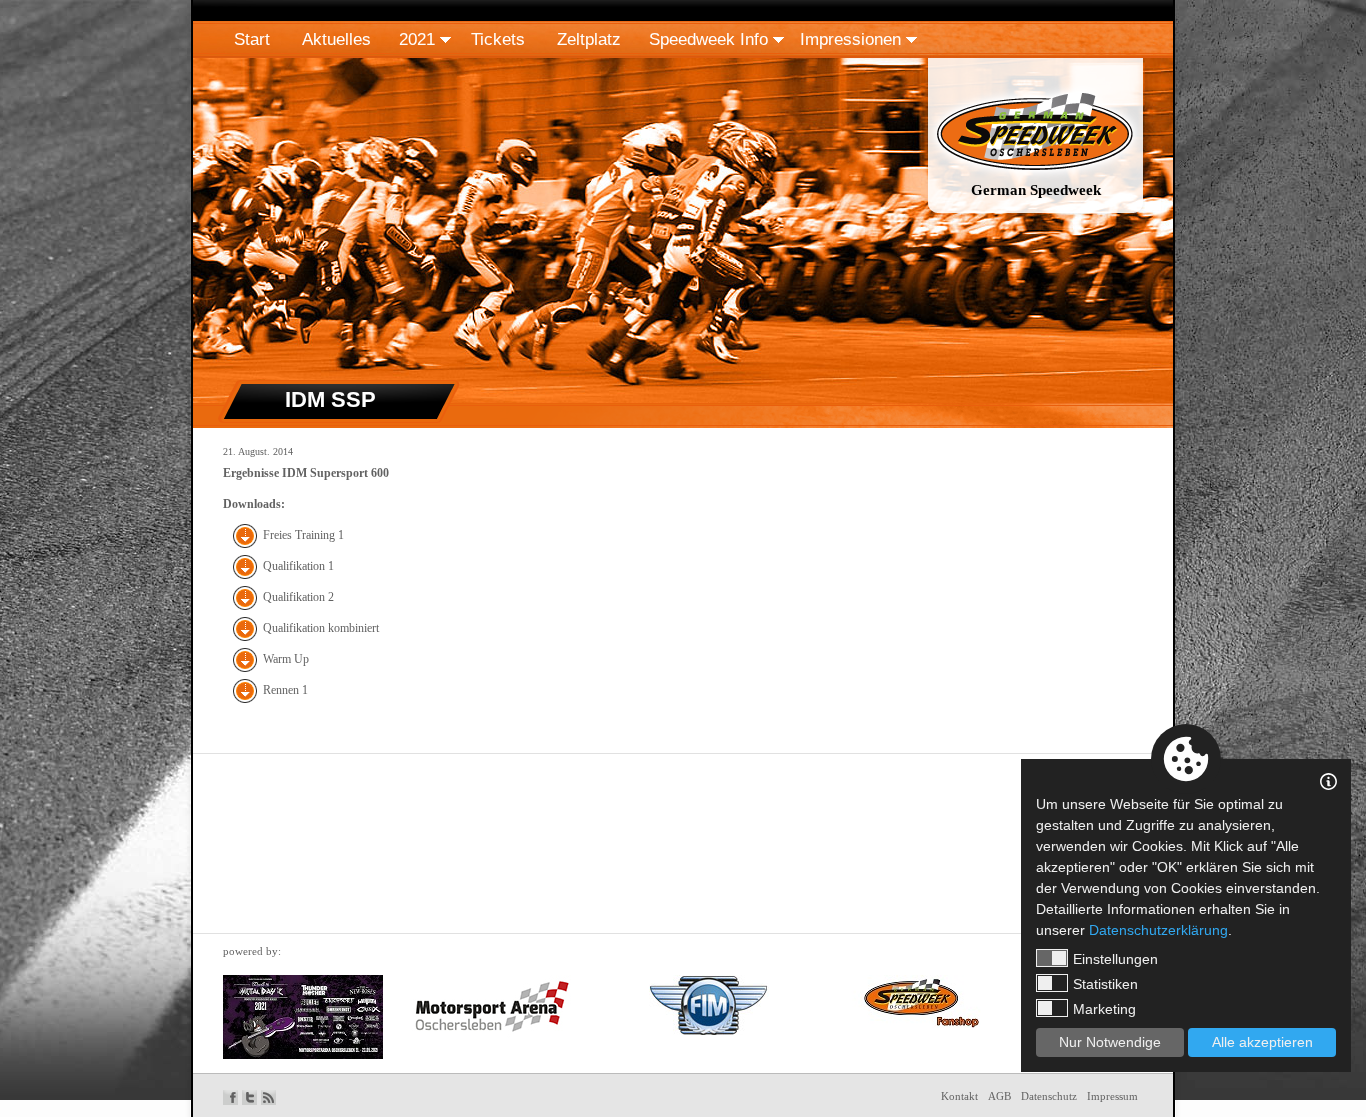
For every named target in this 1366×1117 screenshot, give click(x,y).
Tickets (498, 39)
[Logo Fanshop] (916, 1001)
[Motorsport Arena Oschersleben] (492, 1007)
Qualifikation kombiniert (321, 628)
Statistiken (1105, 984)
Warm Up (286, 659)
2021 (417, 39)
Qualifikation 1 (298, 566)
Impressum (1112, 1096)
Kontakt (959, 1096)
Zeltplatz (589, 39)
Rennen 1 (285, 690)
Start (252, 39)
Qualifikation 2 (298, 597)
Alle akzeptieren (1262, 1042)
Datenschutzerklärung (1158, 930)
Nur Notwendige (1110, 1042)
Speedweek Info (708, 39)
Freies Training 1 (303, 535)
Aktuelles (336, 39)
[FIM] (708, 1005)
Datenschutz (1049, 1096)
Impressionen (850, 39)
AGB (999, 1096)
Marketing (1104, 1009)
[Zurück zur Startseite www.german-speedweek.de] (1035, 214)
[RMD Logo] (303, 1017)
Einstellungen (1115, 959)
